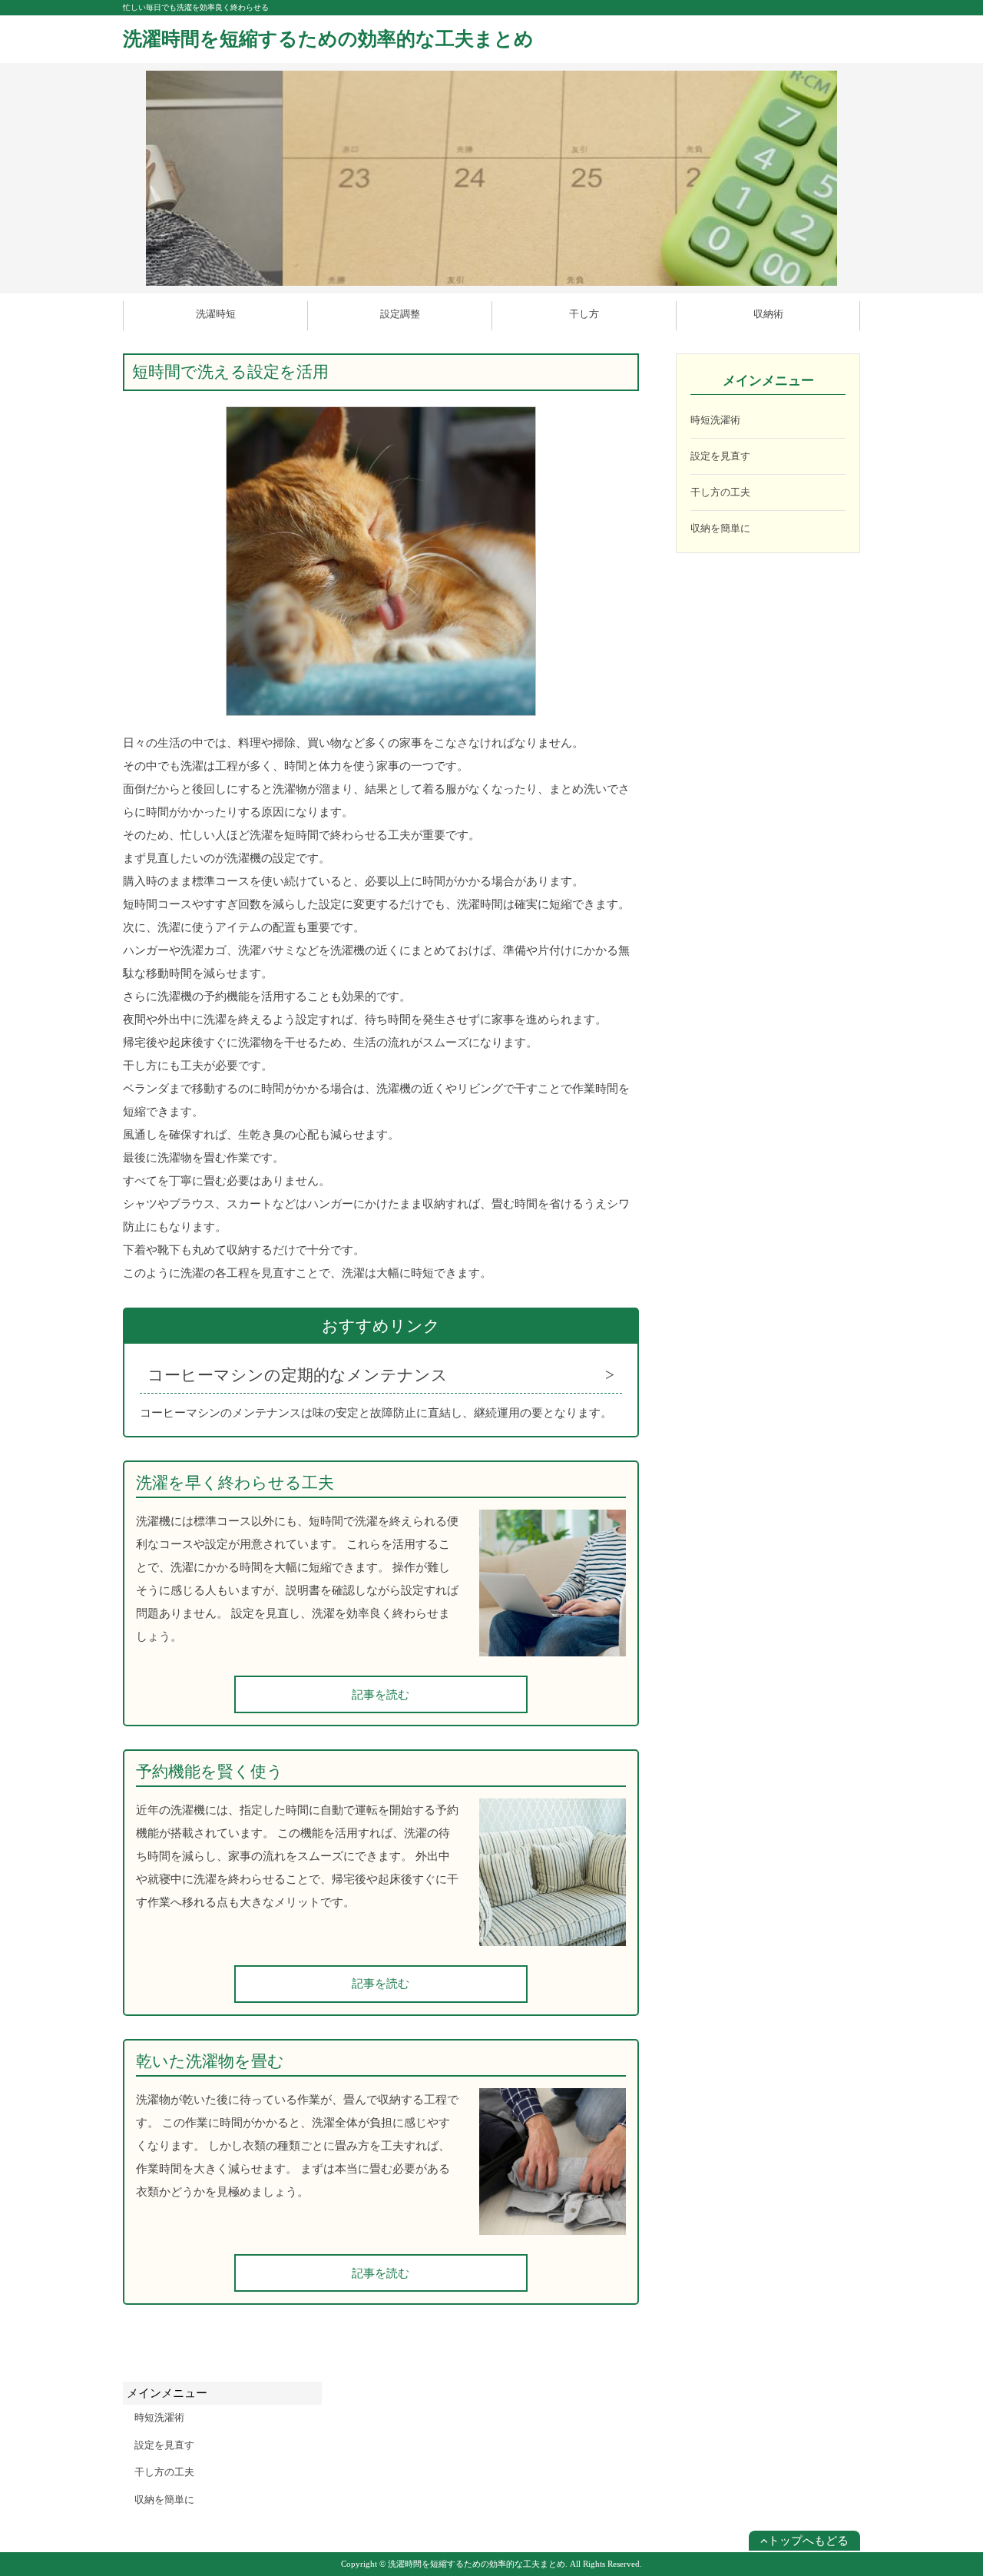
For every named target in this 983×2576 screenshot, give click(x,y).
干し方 (584, 314)
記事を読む (381, 1695)
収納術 (768, 314)
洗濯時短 (216, 314)
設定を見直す (720, 456)
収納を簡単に (720, 528)
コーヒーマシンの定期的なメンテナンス (298, 1375)
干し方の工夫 (720, 492)
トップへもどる (808, 2541)
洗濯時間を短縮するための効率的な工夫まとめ (328, 39)
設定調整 (400, 314)
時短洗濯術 (715, 420)
